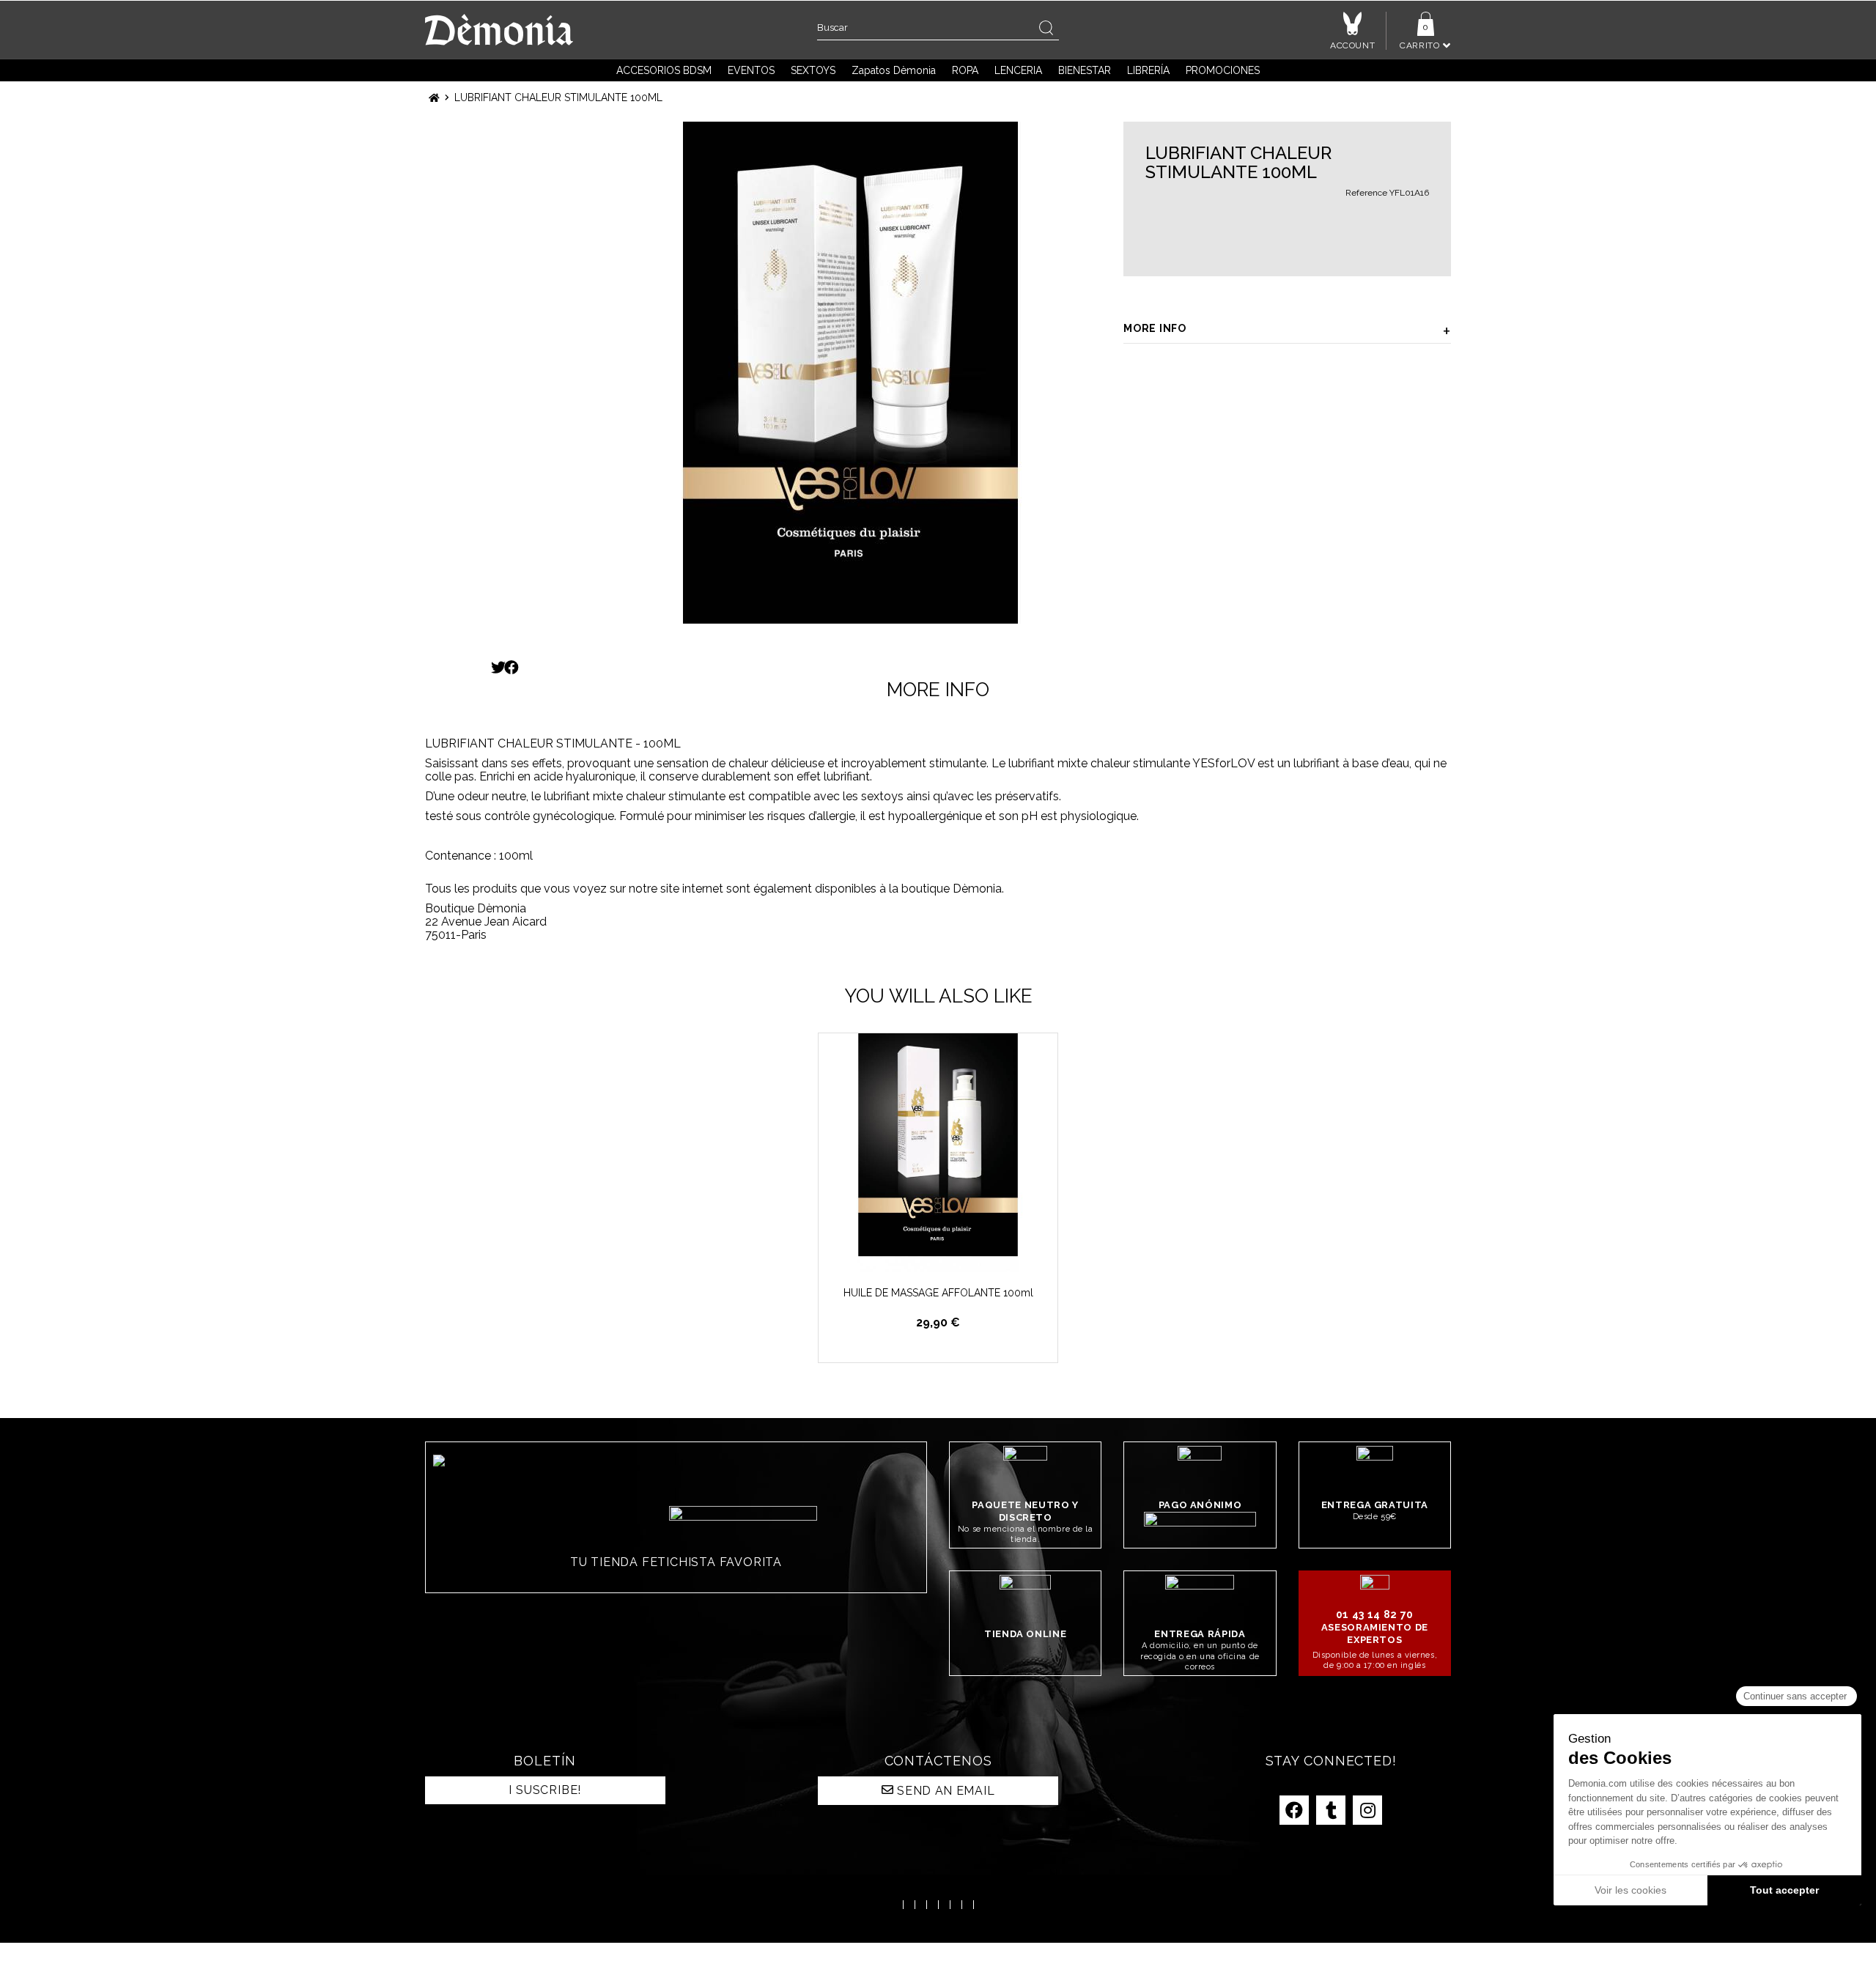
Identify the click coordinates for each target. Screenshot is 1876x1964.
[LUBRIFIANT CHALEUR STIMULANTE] (850, 373)
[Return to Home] (434, 98)
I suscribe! (545, 1790)
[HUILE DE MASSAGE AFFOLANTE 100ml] (938, 1153)
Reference (1366, 193)
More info (1155, 328)
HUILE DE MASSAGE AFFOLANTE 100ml (938, 1293)
